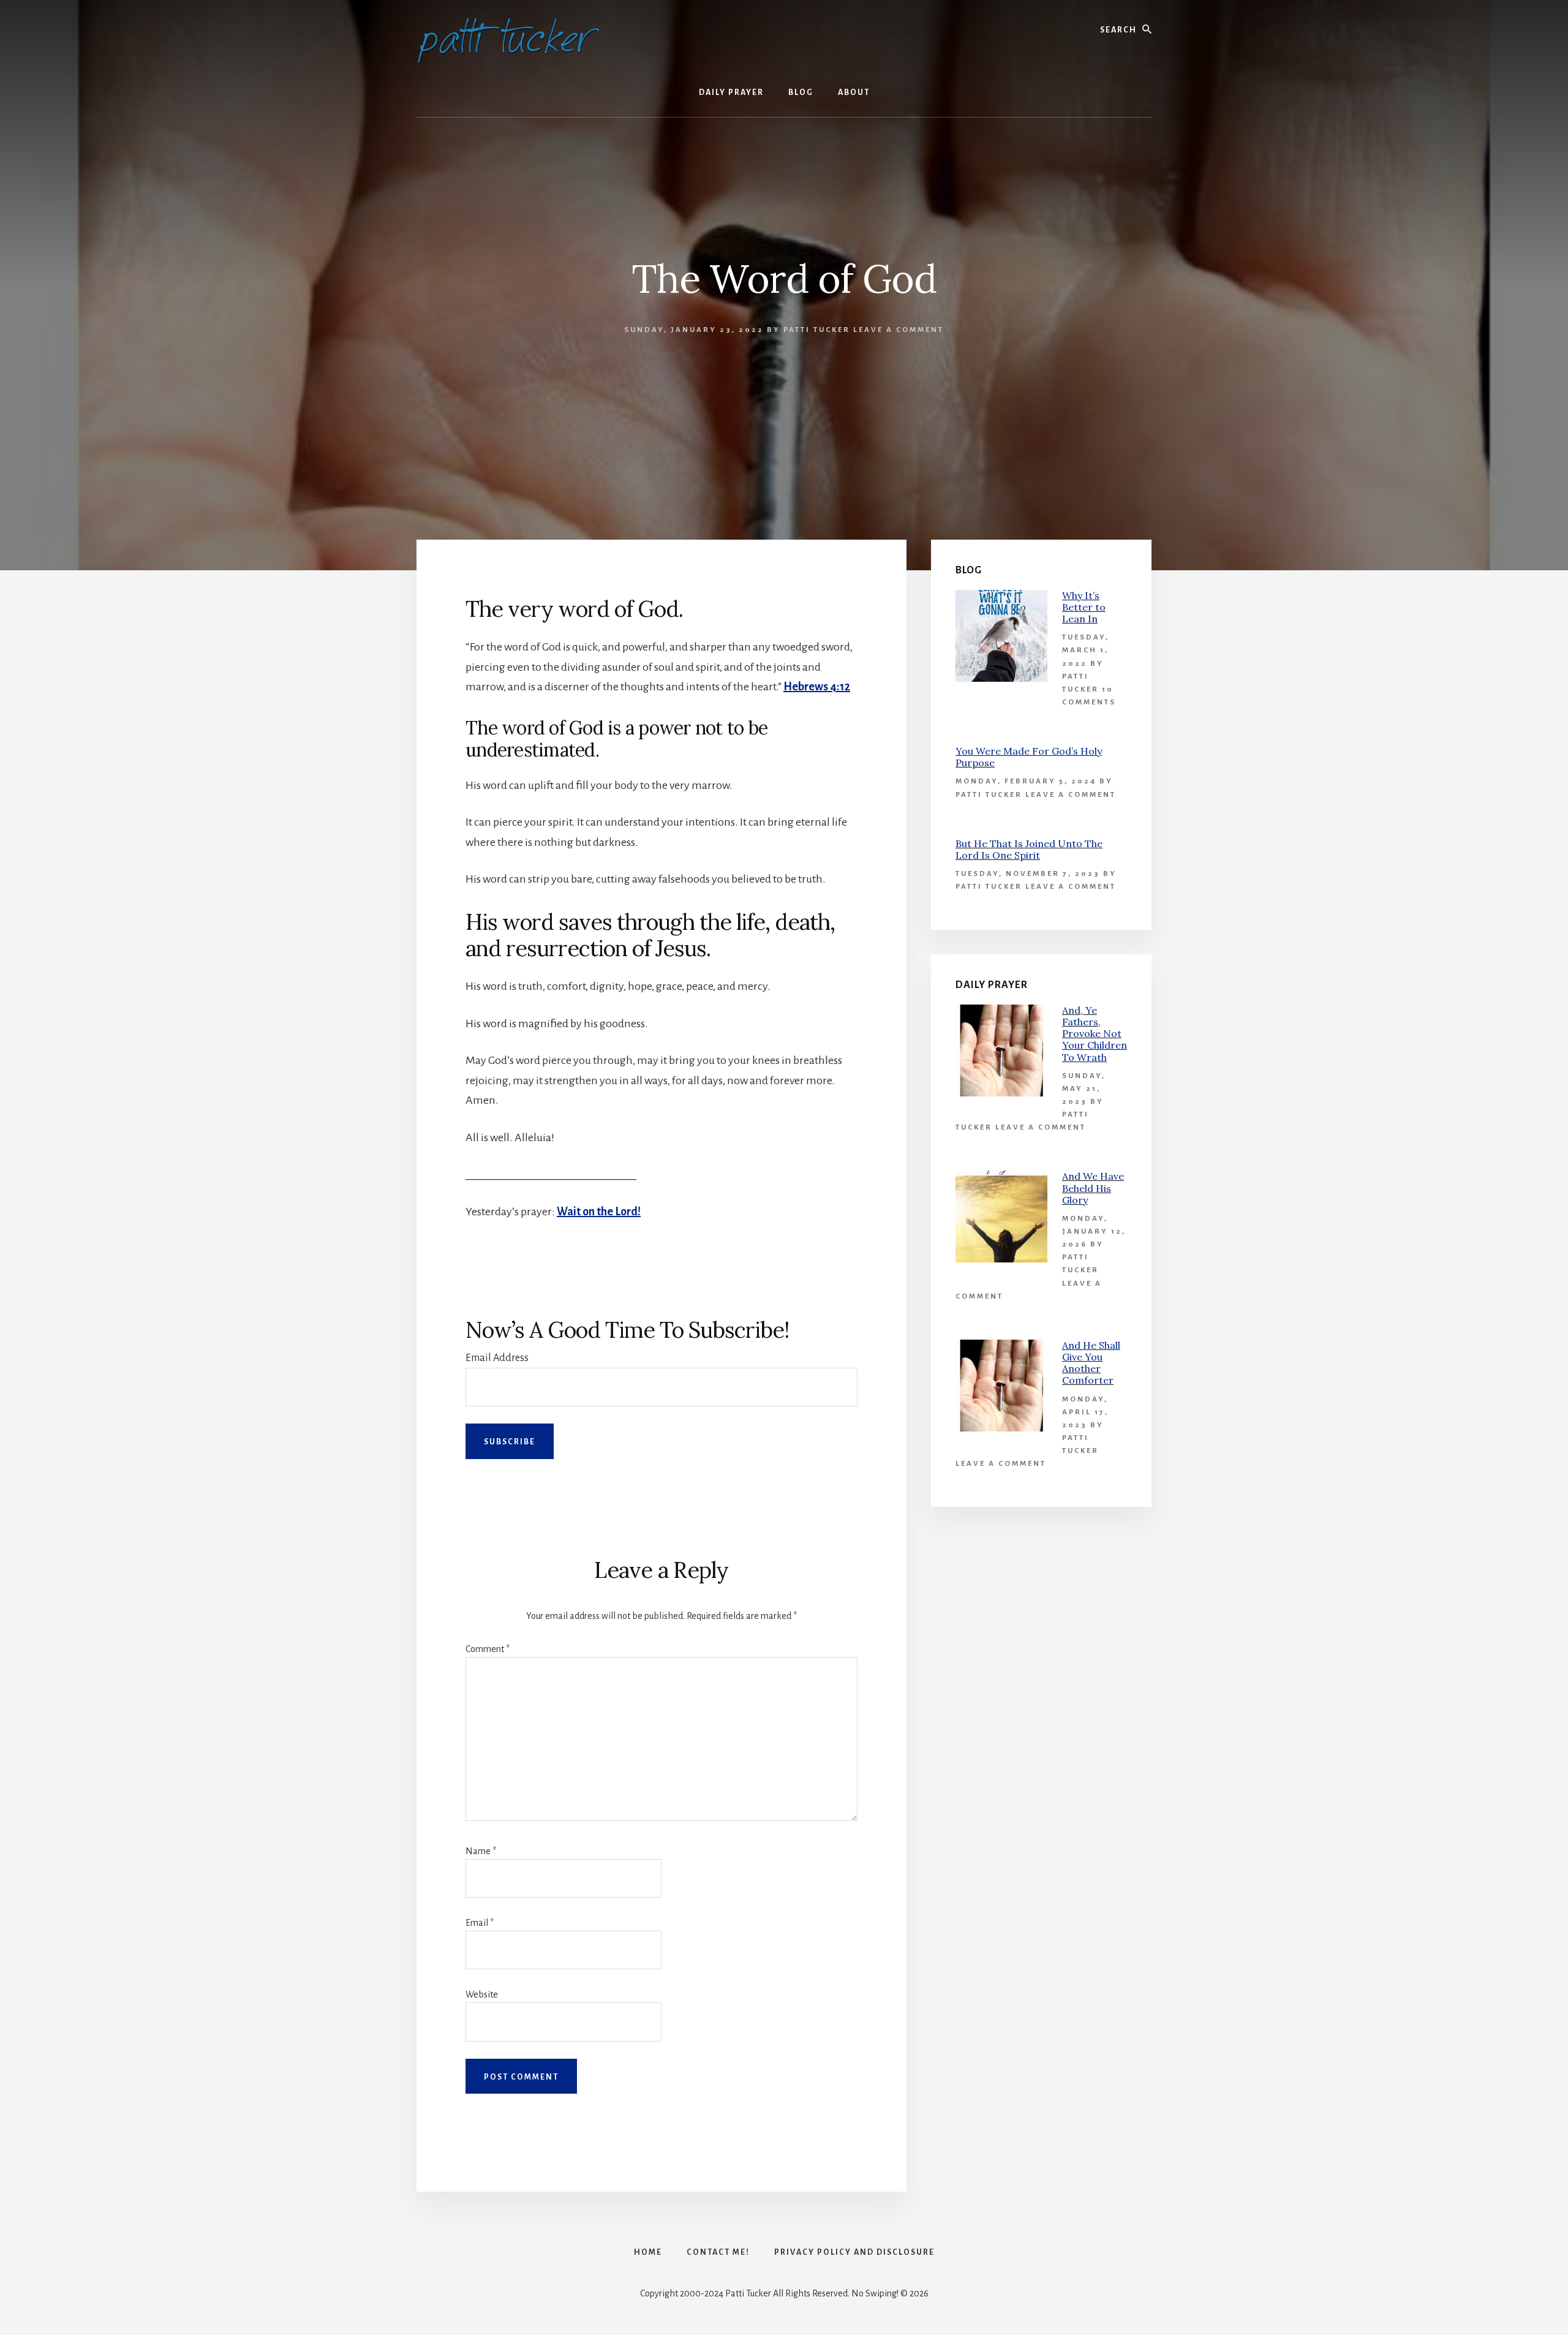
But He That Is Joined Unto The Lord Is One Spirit (1029, 849)
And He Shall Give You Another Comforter (1091, 1363)
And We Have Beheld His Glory (1093, 1188)
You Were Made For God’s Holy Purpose (1029, 757)
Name (481, 1851)
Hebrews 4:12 (817, 687)
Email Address (497, 1358)
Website (482, 1994)
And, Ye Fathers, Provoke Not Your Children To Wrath (1095, 1034)
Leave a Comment (899, 330)
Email (480, 1923)
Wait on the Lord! (599, 1212)
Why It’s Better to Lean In (1084, 607)
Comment (488, 1649)
